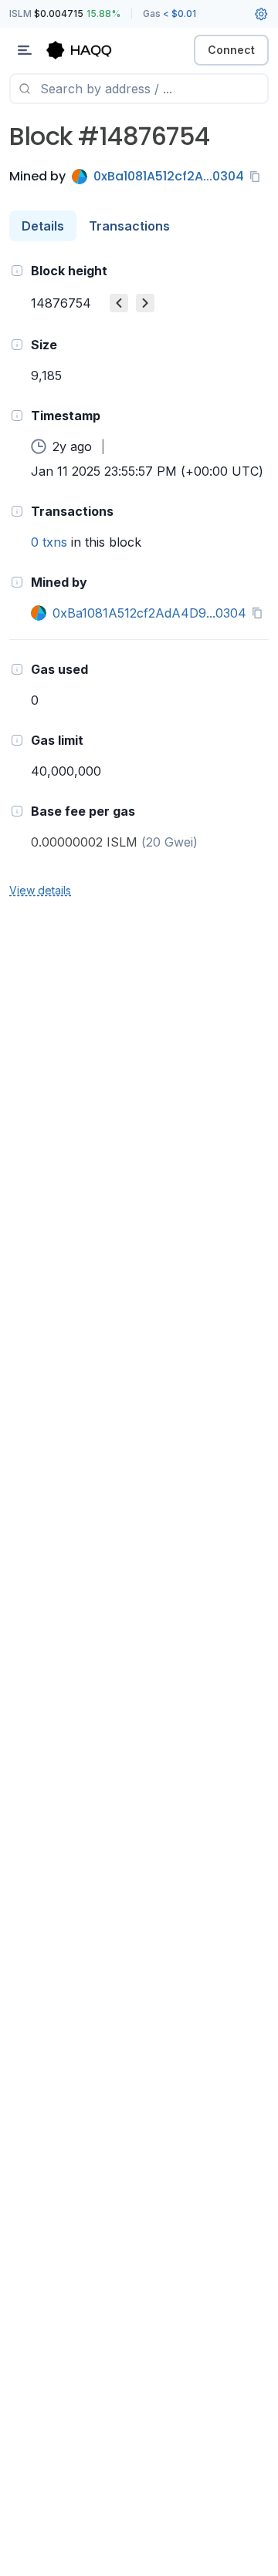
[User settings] (261, 14)
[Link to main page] (93, 50)
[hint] (17, 271)
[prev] (119, 303)
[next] (145, 303)
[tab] (43, 226)
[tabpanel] (139, 579)
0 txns (49, 542)
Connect (231, 50)
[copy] (258, 177)
